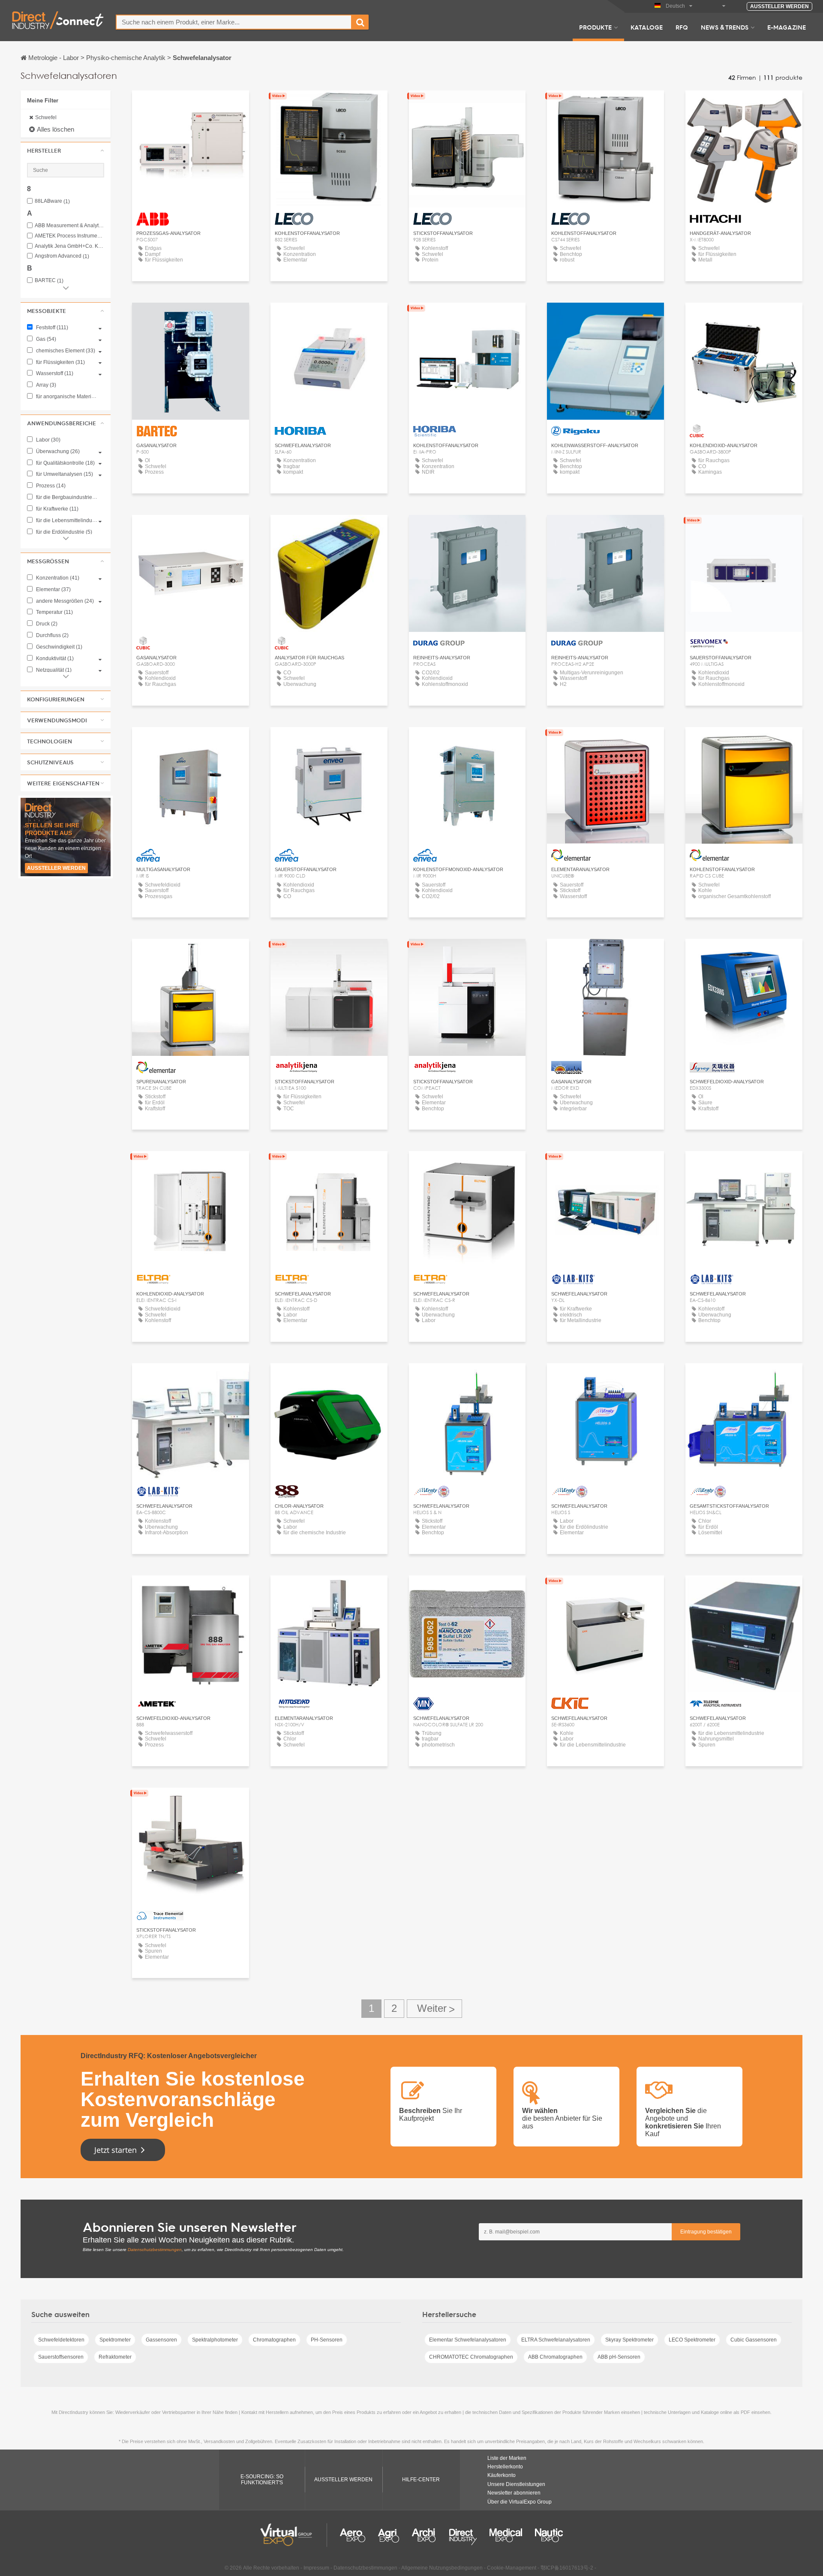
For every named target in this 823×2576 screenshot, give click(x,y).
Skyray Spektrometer (629, 2340)
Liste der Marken (507, 2458)
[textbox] (234, 22)
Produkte (595, 27)
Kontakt (191, 317)
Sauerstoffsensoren (61, 2357)
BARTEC (49, 281)
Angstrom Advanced (62, 256)
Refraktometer (115, 2357)
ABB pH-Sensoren (619, 2357)
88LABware (52, 201)
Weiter (434, 2009)
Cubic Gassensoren (754, 2340)
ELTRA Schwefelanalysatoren (556, 2340)
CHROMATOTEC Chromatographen (471, 2357)
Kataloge (647, 27)
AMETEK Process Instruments (69, 236)
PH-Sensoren (327, 2340)
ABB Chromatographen (555, 2357)
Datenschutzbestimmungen (155, 2250)
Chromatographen (274, 2340)
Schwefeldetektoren (61, 2340)
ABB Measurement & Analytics (69, 226)
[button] (66, 150)
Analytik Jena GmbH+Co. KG (69, 246)
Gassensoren (161, 2340)
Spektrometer (115, 2340)
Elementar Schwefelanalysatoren (468, 2340)
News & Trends (725, 27)
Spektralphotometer (215, 2340)
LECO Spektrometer (692, 2340)
